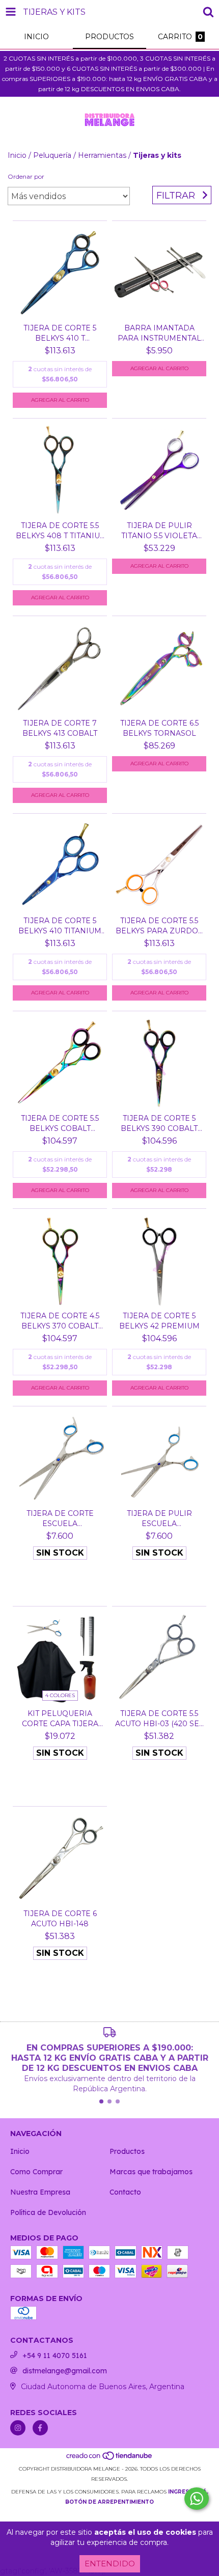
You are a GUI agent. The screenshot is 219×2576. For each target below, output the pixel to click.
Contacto (125, 2192)
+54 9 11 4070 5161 (55, 2356)
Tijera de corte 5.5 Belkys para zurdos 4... (159, 926)
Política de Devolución (48, 2212)
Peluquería (52, 155)
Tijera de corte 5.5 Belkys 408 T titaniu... (60, 531)
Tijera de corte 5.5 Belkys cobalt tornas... (60, 1124)
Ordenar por (26, 176)
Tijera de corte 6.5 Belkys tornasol (159, 728)
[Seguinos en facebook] (40, 2428)
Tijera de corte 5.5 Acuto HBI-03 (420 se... (159, 1719)
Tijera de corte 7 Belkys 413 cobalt (60, 728)
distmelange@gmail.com (65, 2371)
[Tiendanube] (110, 2459)
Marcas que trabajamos (151, 2172)
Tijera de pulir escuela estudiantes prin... (159, 1519)
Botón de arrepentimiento (109, 2502)
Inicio (17, 155)
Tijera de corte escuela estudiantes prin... (60, 1519)
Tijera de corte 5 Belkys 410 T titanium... (60, 333)
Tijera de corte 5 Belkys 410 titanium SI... (60, 926)
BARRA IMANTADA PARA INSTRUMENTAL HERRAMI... (159, 333)
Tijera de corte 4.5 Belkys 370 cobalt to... (60, 1321)
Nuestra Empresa (40, 2192)
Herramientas (102, 155)
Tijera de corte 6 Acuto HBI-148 (60, 1919)
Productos (127, 2151)
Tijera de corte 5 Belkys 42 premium (159, 1321)
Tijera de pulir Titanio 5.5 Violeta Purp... (159, 531)
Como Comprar (36, 2172)
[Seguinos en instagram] (18, 2428)
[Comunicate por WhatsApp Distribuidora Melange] (197, 2499)
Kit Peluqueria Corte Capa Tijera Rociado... (60, 1719)
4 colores (60, 1695)
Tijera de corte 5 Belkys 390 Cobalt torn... (159, 1124)
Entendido (110, 2564)
